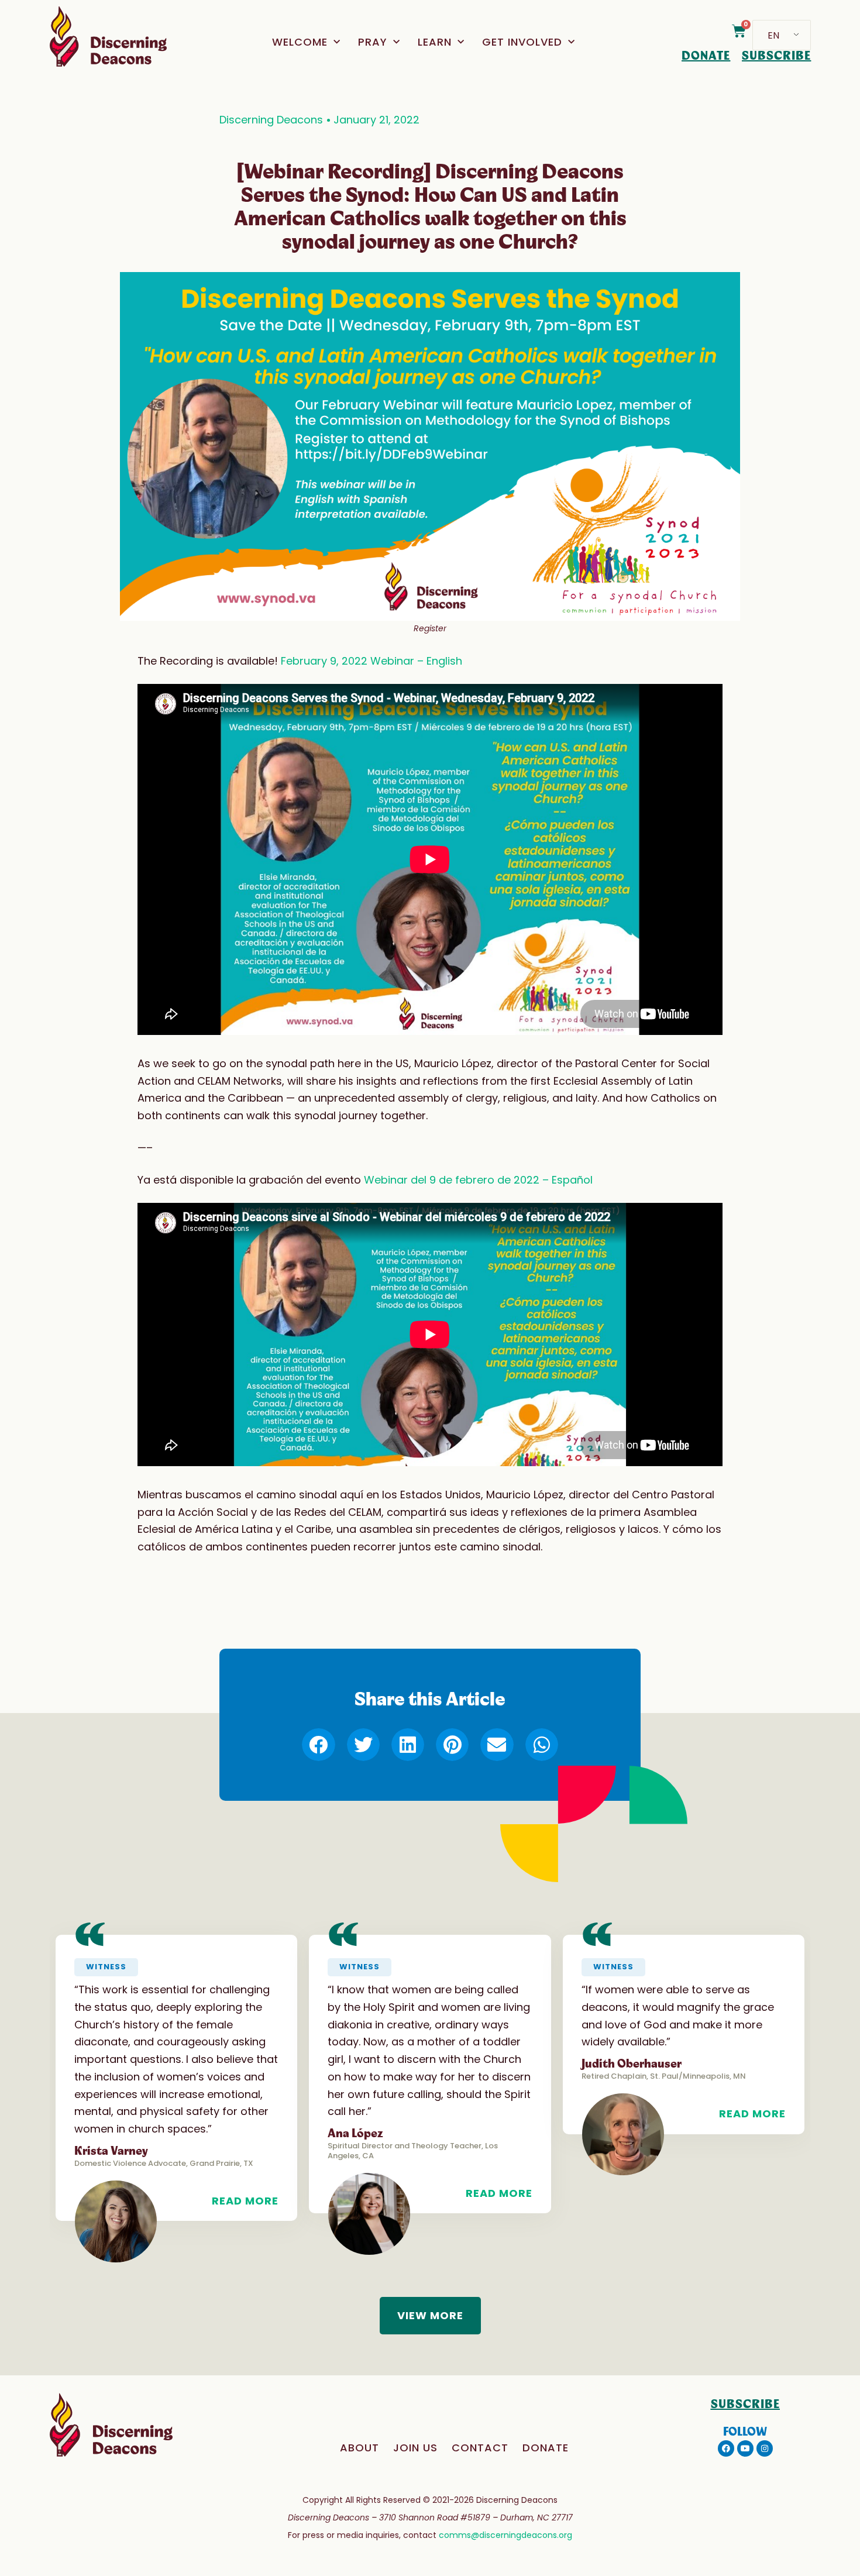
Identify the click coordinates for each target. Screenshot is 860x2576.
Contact (480, 2448)
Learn (435, 42)
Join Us (415, 2448)
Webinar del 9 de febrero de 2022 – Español (478, 1180)
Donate (546, 2448)
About (360, 2448)
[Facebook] (726, 2448)
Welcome (300, 42)
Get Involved (522, 42)
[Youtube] (745, 2448)
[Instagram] (765, 2448)
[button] (318, 1745)
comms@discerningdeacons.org (505, 2535)
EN (773, 35)
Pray (373, 42)
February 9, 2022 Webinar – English (371, 661)
